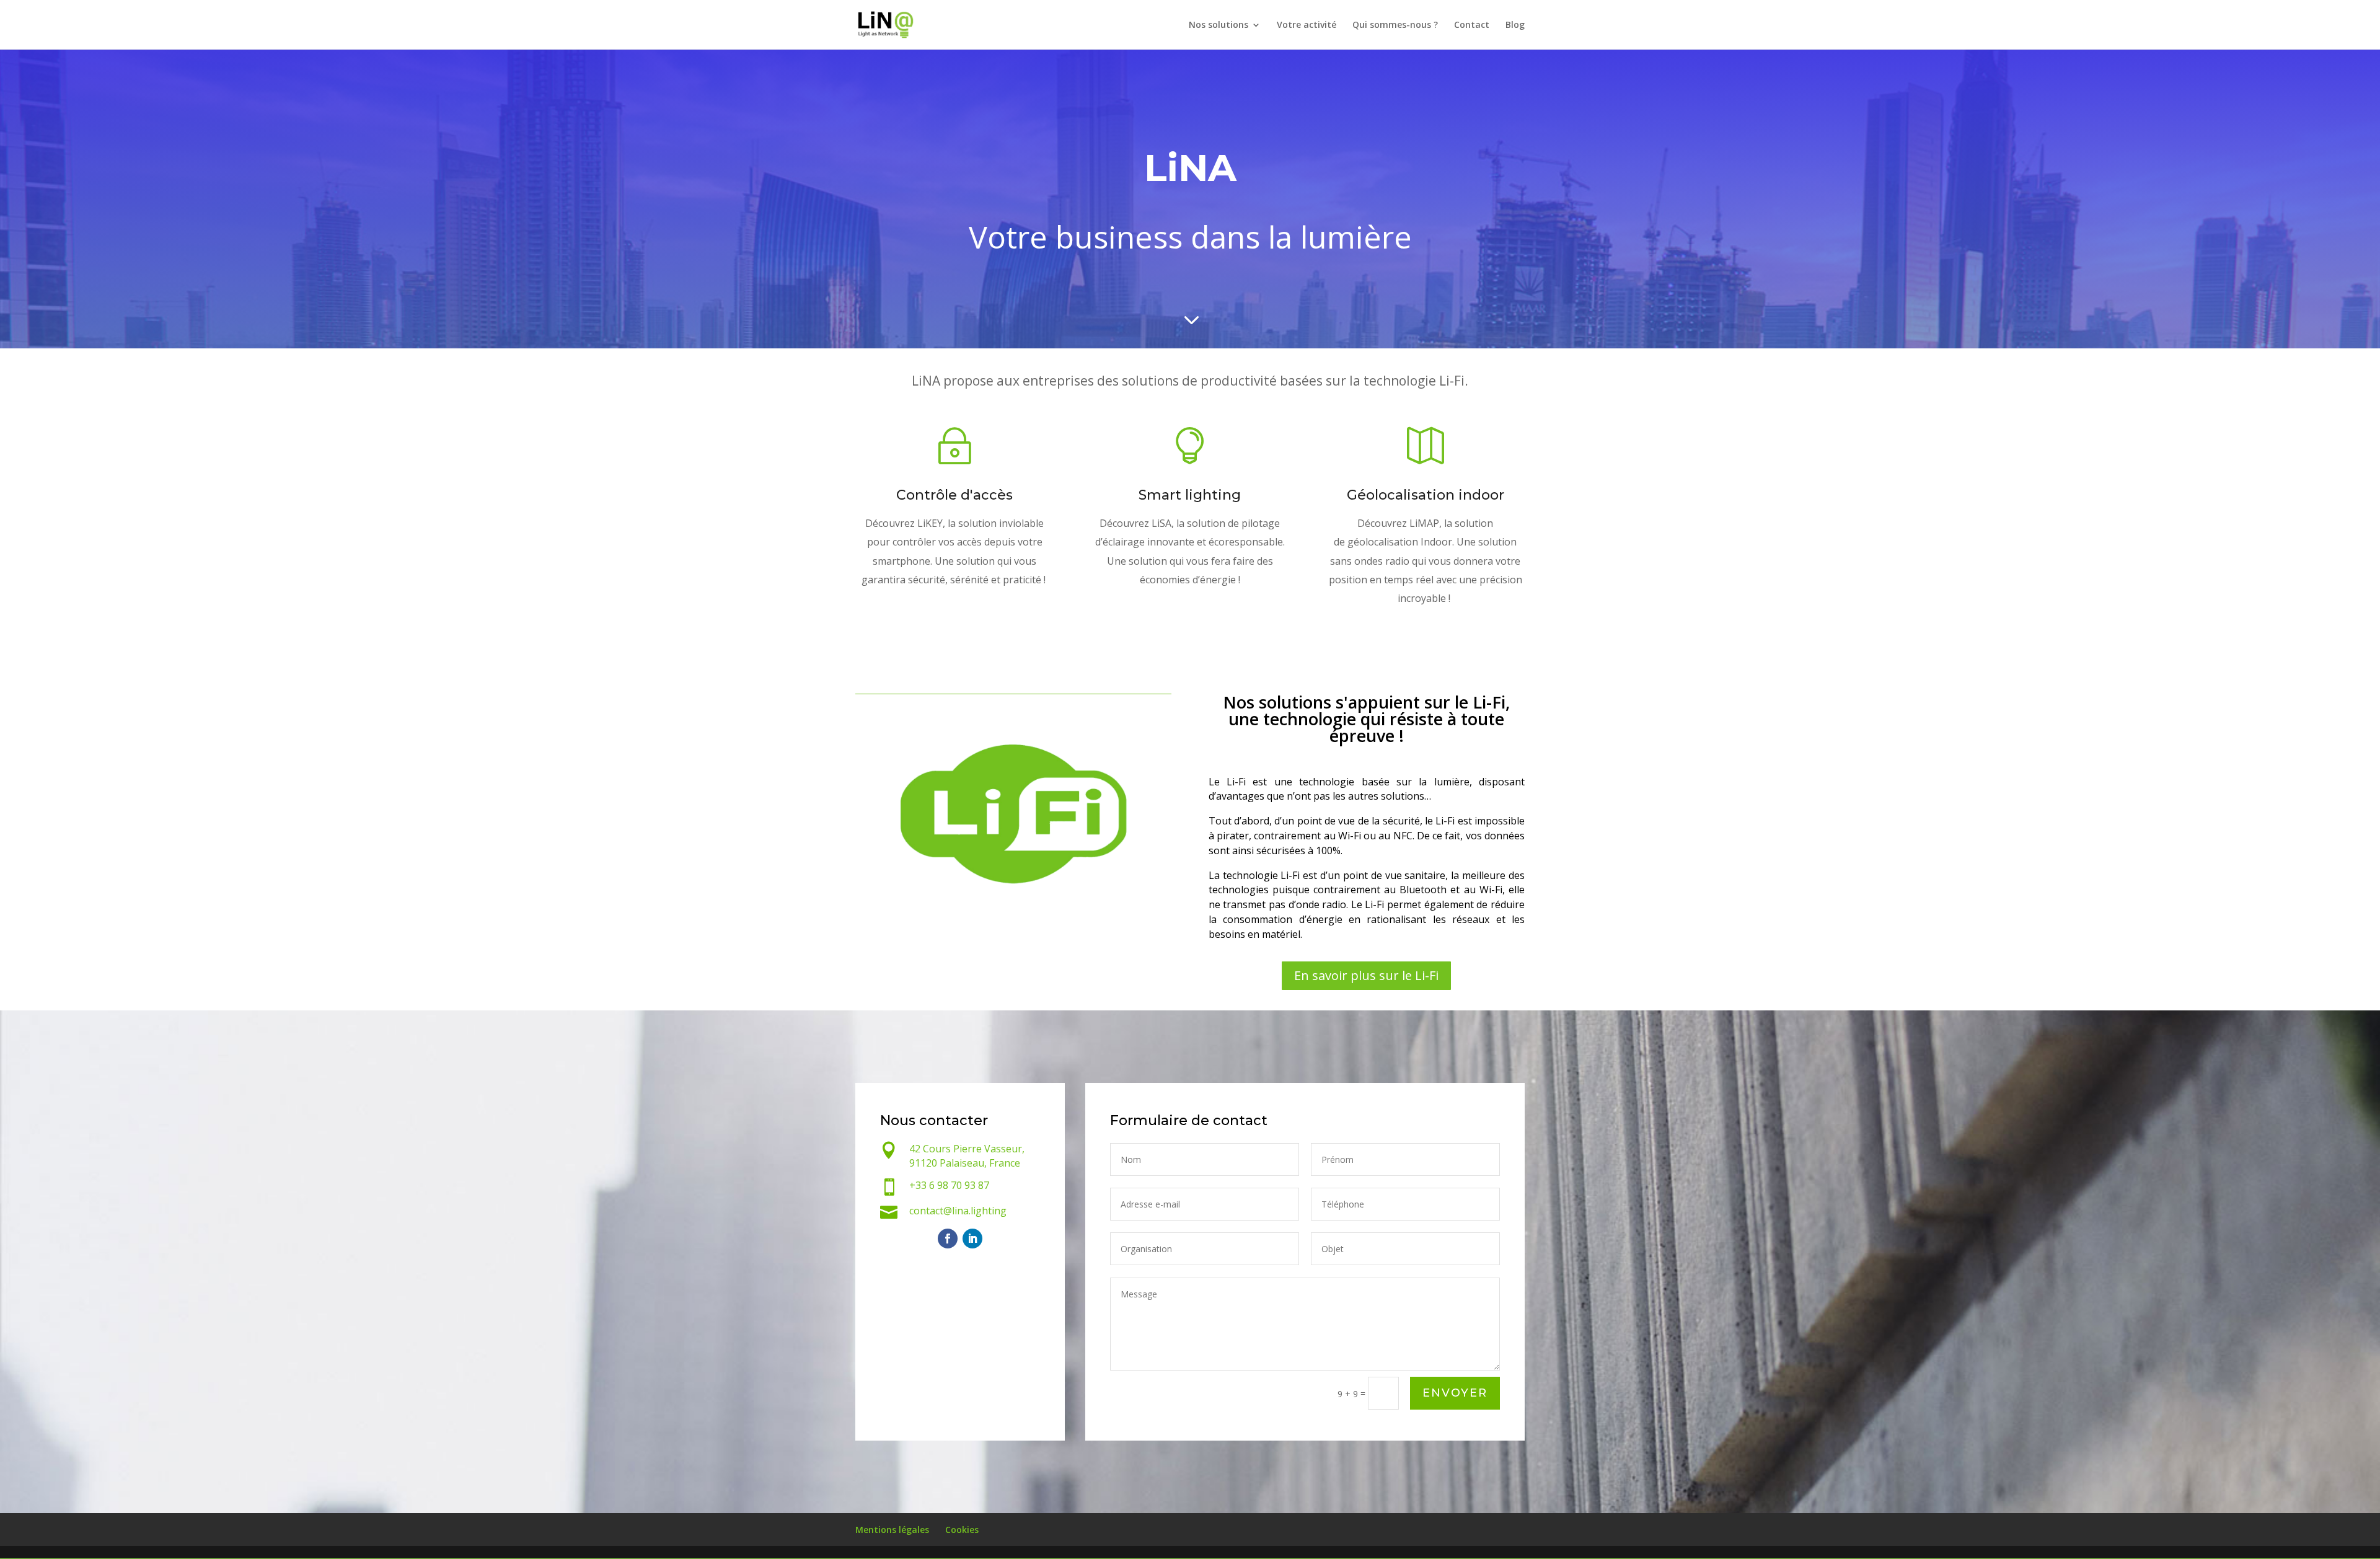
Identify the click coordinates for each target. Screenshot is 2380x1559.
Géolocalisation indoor (1426, 495)
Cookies (962, 1530)
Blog (1515, 25)
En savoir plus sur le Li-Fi (1366, 975)
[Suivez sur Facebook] (948, 1239)
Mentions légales (892, 1530)
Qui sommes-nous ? (1395, 25)
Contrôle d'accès (954, 495)
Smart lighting (1190, 495)
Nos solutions (1219, 25)
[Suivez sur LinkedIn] (972, 1239)
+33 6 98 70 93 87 (949, 1185)
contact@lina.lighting (958, 1211)
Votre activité (1307, 25)
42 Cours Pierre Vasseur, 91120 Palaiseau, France (967, 1156)
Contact (1472, 25)
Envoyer (1455, 1393)
